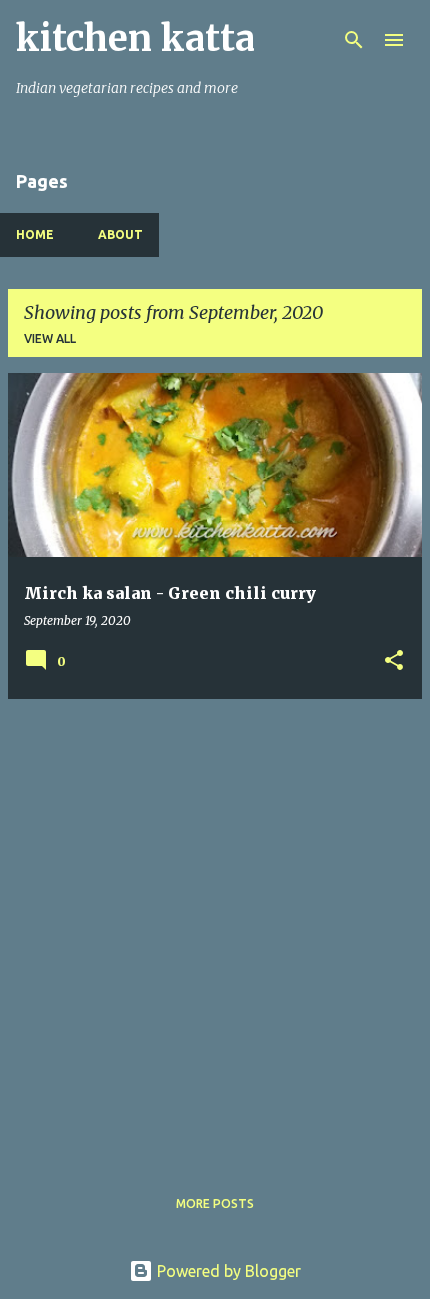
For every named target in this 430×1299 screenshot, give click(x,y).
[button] (394, 661)
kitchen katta (135, 38)
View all (50, 338)
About (120, 234)
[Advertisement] (215, 930)
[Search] (354, 40)
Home (35, 234)
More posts (215, 1203)
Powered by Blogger (227, 1271)
